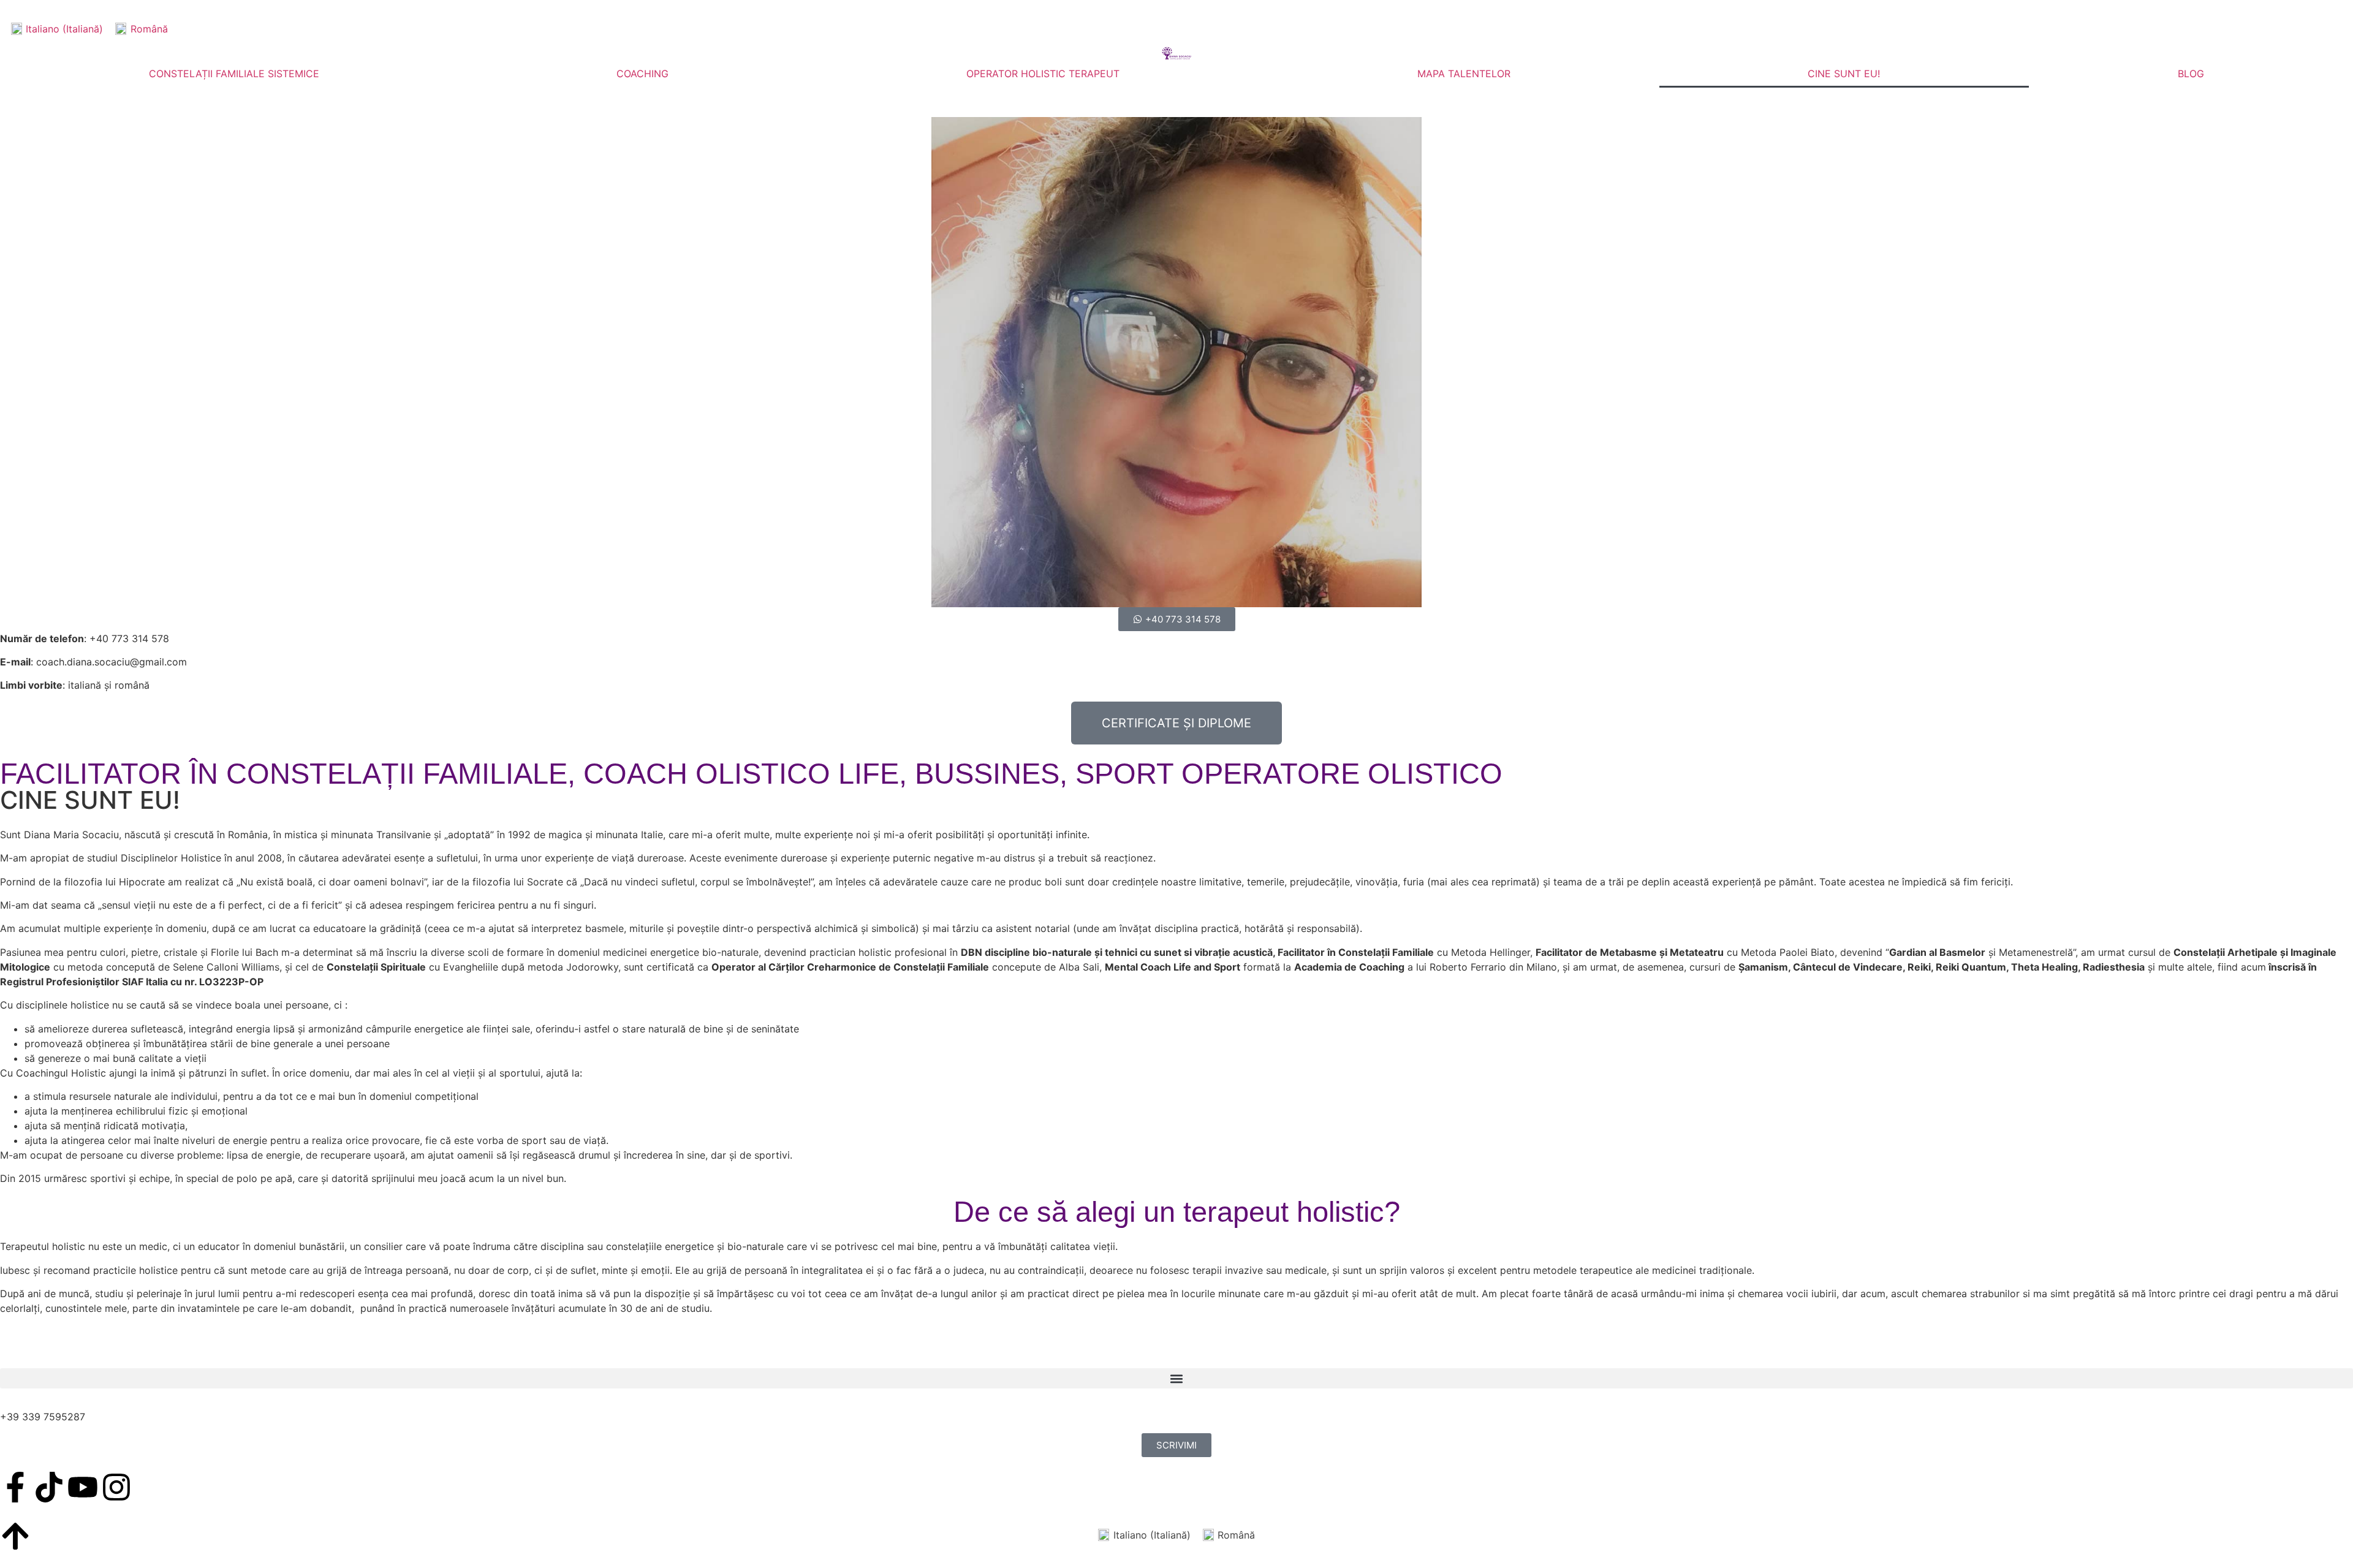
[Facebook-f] (15, 1487)
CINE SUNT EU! (1844, 74)
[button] (1176, 1378)
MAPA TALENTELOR (1464, 74)
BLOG (2191, 74)
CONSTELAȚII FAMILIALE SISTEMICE (234, 74)
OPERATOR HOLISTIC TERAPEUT (1043, 74)
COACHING (642, 74)
